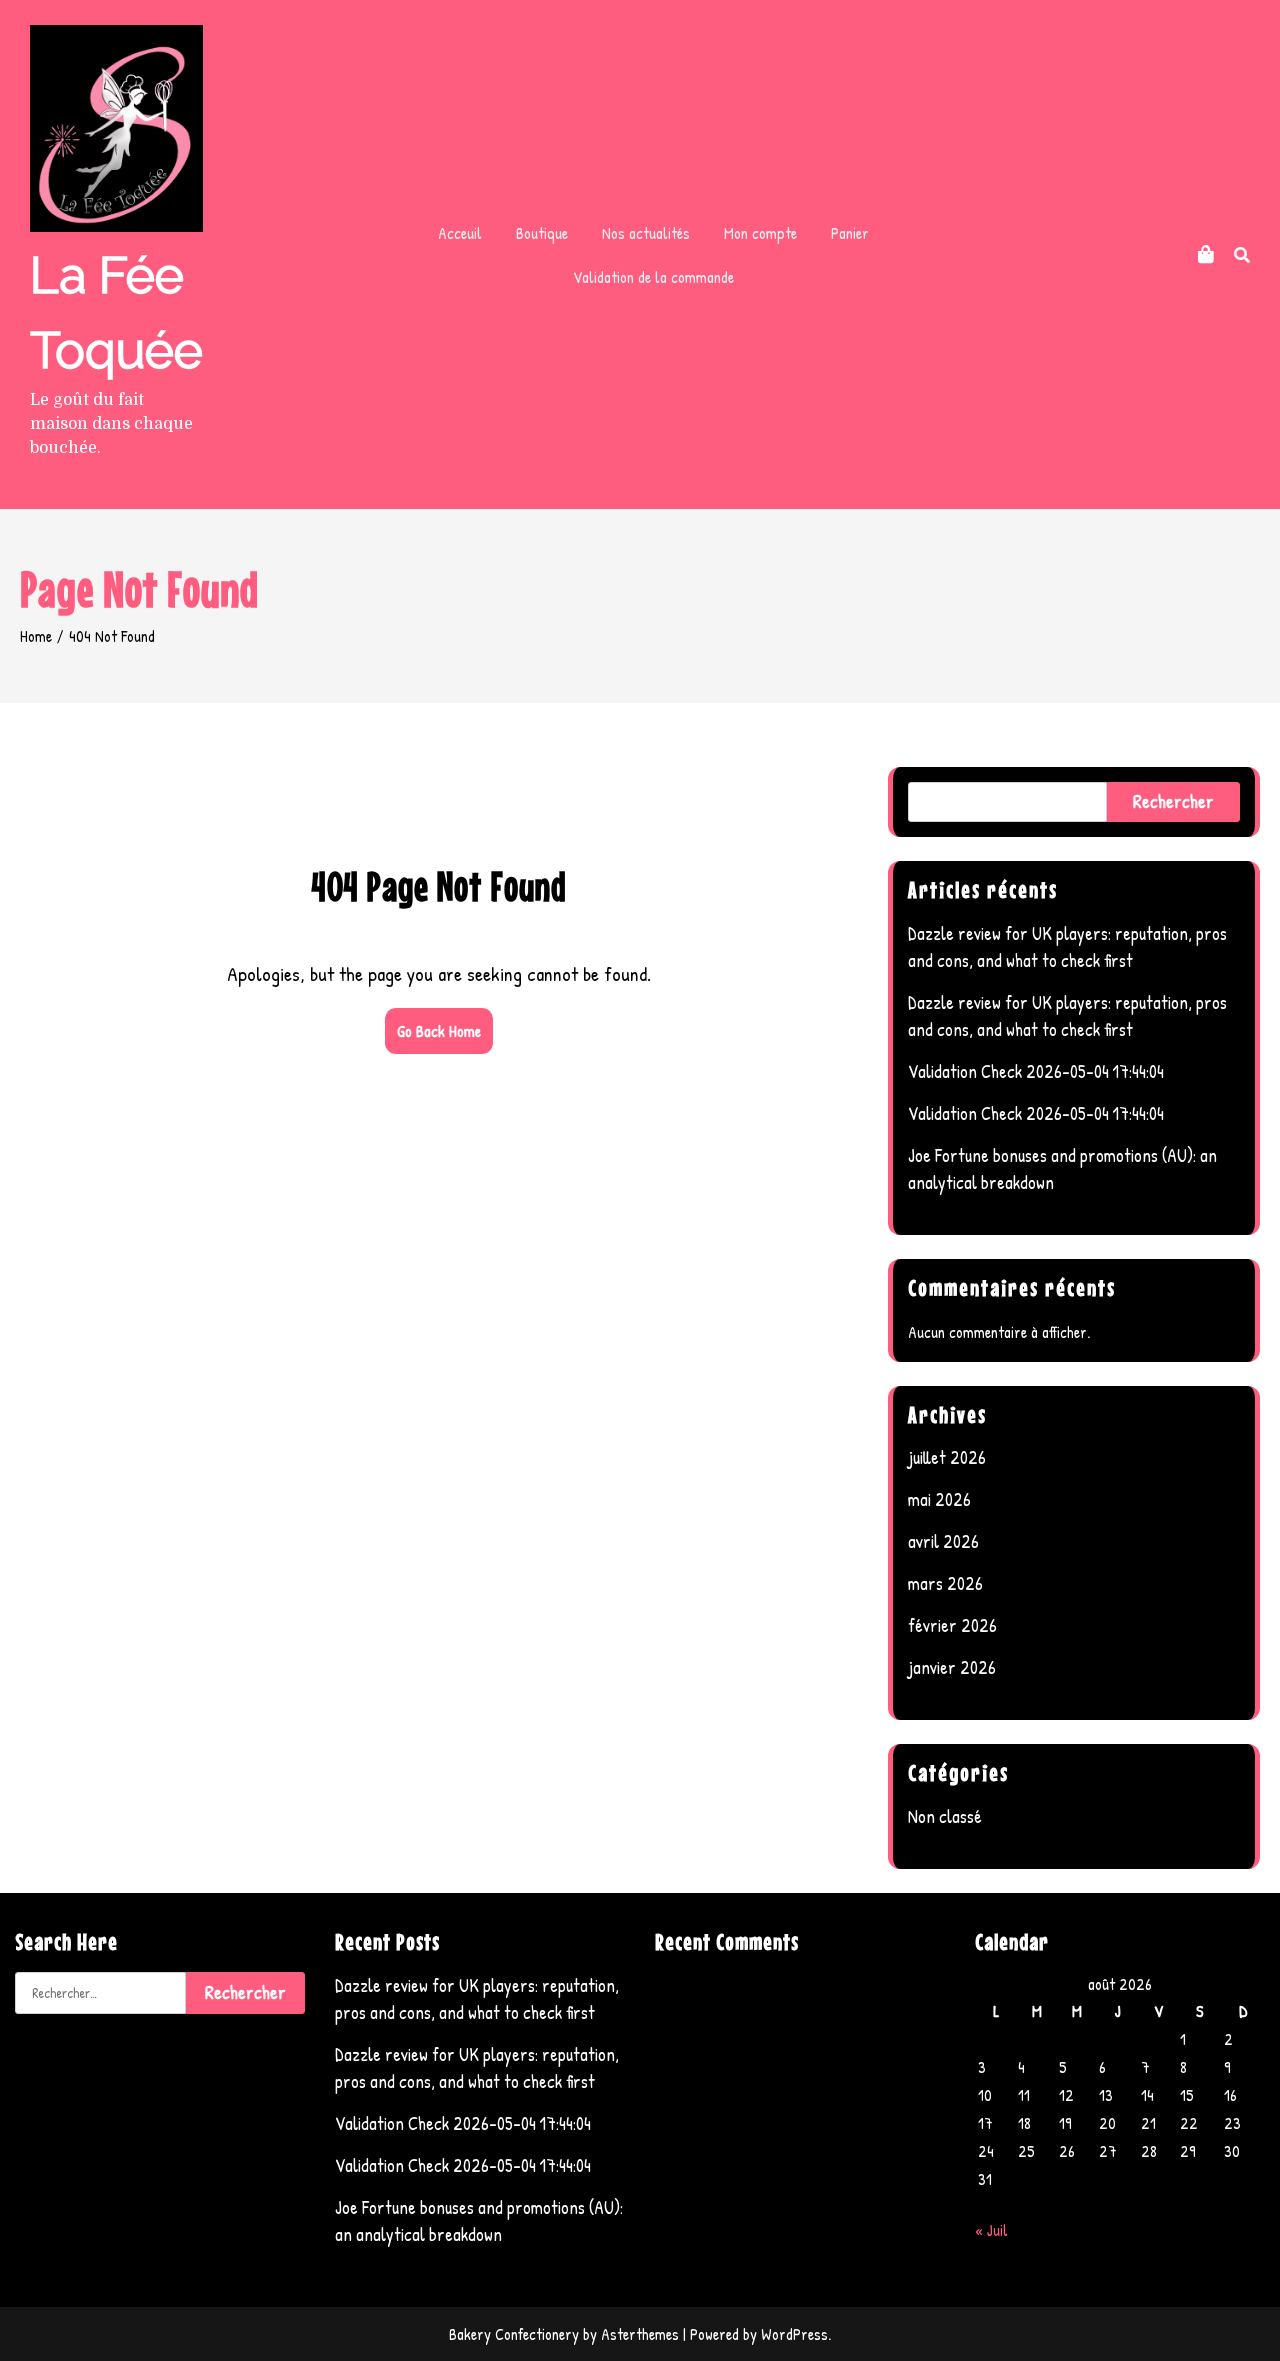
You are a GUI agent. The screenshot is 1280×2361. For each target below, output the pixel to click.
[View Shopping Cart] (1206, 254)
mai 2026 (939, 1499)
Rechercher (1173, 801)
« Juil (991, 2230)
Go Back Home (439, 1031)
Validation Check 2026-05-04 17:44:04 (1036, 1071)
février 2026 (952, 1625)
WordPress (794, 2334)
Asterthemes (640, 2334)
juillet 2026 (947, 1457)
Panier (850, 233)
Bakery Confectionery (514, 2334)
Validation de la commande (653, 277)
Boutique (542, 233)
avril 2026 (943, 1541)
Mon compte (760, 233)
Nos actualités (646, 233)
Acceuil (460, 233)
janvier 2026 (952, 1667)
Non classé (945, 1816)
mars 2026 (945, 1583)
